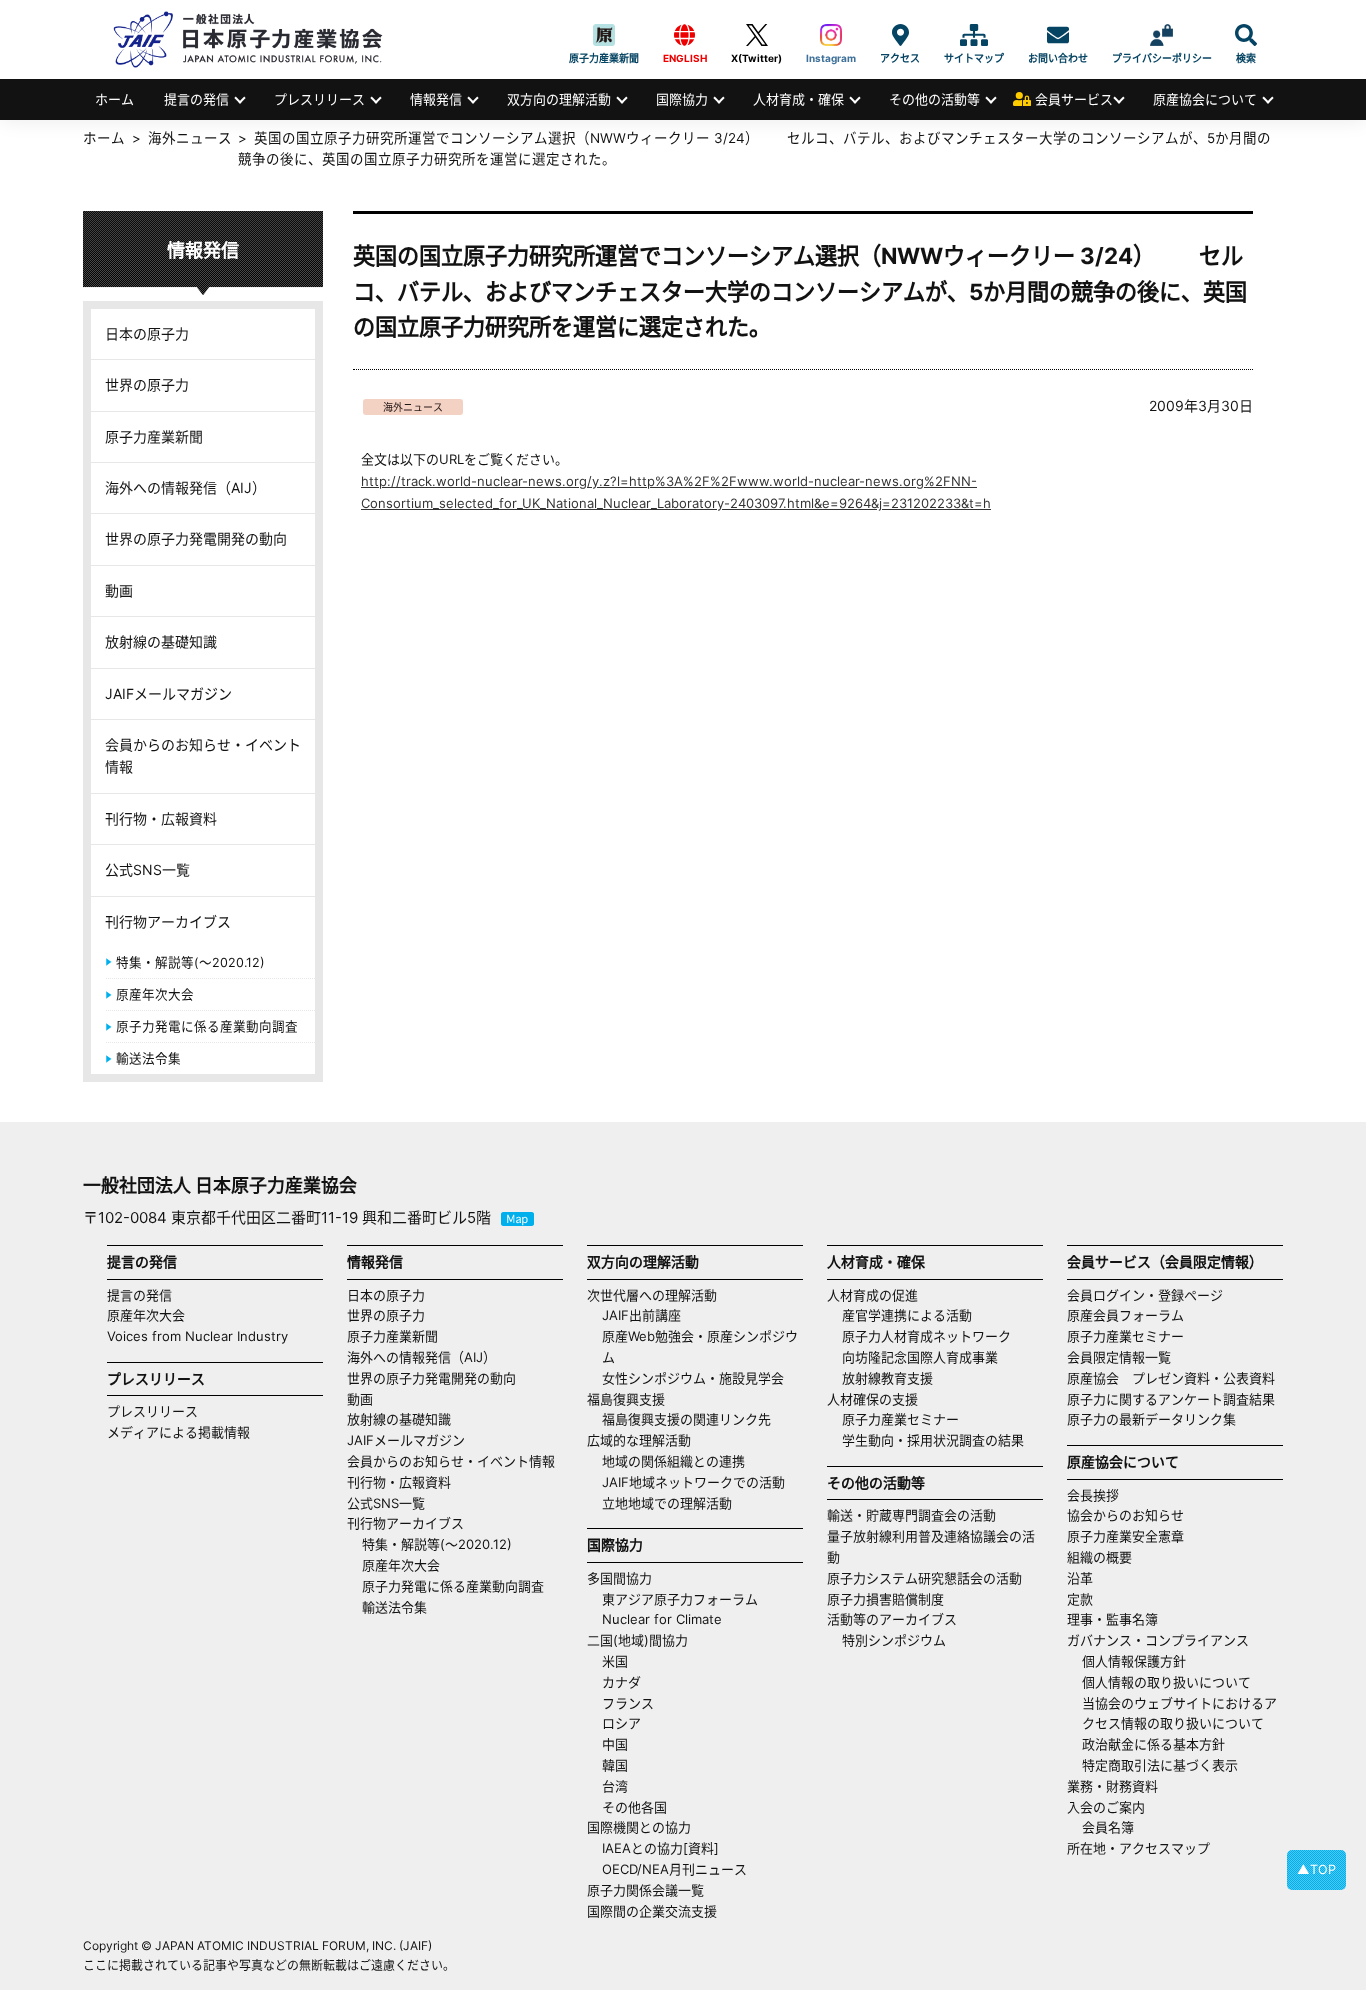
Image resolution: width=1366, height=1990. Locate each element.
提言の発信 (196, 99)
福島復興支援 (626, 1399)
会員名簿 (1108, 1827)
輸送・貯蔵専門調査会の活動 (911, 1515)
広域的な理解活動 (639, 1440)
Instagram (831, 35)
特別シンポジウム (894, 1640)
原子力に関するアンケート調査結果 (1171, 1399)
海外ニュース (413, 407)
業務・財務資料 (1112, 1786)
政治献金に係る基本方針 (1153, 1744)
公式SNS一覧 (147, 869)
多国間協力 (619, 1578)
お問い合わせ (1058, 35)
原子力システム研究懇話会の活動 (924, 1578)
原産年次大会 (155, 994)
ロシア (621, 1723)
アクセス (900, 35)
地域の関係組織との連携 (673, 1461)
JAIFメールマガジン (168, 693)
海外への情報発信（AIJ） (185, 487)
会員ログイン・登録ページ (1145, 1295)
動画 (119, 590)
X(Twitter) (756, 35)
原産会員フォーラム (1125, 1315)
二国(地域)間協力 (637, 1640)
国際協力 (682, 99)
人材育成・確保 (798, 99)
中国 (615, 1744)
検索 (1246, 35)
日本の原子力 (147, 333)
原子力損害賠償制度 (885, 1599)
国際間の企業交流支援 (652, 1911)
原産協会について (1205, 99)
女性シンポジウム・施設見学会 (693, 1378)
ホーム (114, 99)
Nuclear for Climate (662, 1619)
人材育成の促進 (872, 1295)
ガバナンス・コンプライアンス (1158, 1640)
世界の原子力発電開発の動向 (196, 538)
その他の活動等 (934, 99)
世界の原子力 (147, 384)
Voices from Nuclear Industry (197, 1336)
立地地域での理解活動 (667, 1503)
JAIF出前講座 (641, 1315)
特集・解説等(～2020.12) (190, 962)
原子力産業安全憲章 (1125, 1536)
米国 (615, 1661)
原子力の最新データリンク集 (1151, 1419)
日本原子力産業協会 (258, 39)
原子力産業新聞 (604, 35)
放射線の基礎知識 (161, 641)
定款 (1080, 1599)
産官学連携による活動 (907, 1315)
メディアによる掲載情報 (178, 1432)
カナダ (621, 1682)
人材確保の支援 (872, 1399)
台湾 (615, 1786)
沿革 (1080, 1578)
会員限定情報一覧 (1119, 1357)
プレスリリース (319, 99)
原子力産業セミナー (900, 1419)
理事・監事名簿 (1112, 1619)
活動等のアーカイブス (892, 1619)
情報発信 (436, 99)
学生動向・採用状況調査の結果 (939, 1440)
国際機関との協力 (639, 1827)
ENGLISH (685, 35)
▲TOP (1316, 1869)
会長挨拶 (1093, 1495)
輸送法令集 (148, 1058)
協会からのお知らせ (1125, 1515)
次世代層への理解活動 (652, 1295)
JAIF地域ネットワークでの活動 (693, 1482)
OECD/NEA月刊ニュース (674, 1869)
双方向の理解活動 (559, 99)
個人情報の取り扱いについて (1166, 1682)
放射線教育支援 (887, 1378)
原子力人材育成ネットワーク (926, 1336)
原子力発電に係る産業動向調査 (207, 1026)
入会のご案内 (1106, 1807)
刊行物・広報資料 (161, 818)
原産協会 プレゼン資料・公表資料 (1171, 1378)
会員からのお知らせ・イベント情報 (203, 755)
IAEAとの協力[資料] (660, 1848)
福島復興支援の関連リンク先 (686, 1419)
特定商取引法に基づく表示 (1160, 1765)
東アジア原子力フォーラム (680, 1599)
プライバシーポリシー (1162, 35)
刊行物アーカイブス (168, 921)
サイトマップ (974, 35)
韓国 (615, 1765)
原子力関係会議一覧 (645, 1890)
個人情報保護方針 (1134, 1661)
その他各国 (634, 1807)
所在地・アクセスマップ (1138, 1848)
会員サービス (1074, 99)
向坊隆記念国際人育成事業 (920, 1357)
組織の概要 (1099, 1557)
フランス (628, 1703)
